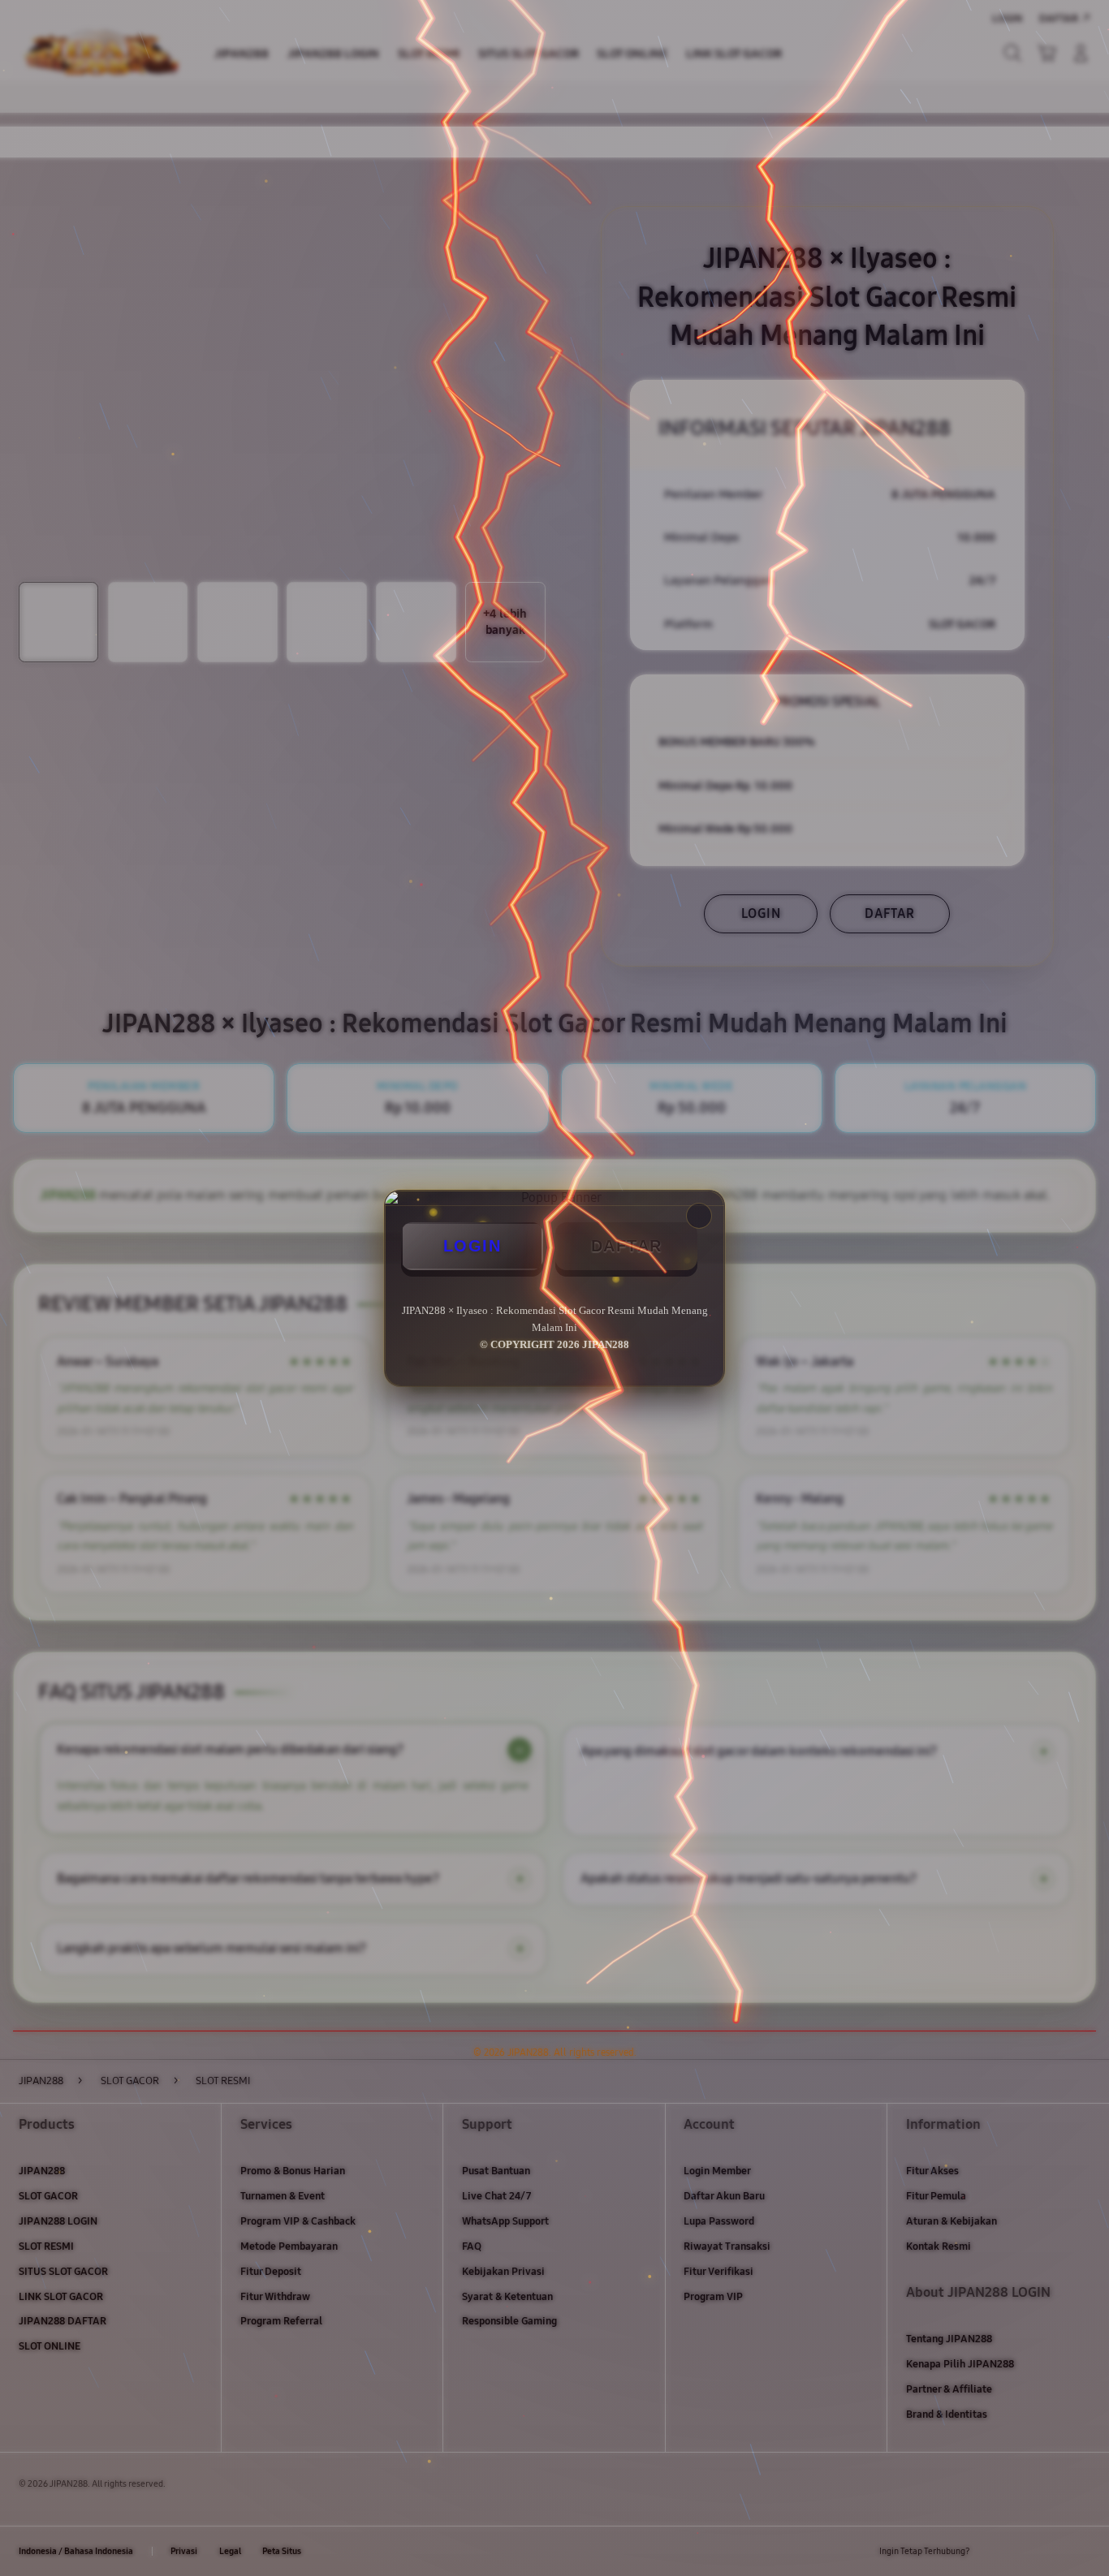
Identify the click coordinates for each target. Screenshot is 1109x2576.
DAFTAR (627, 1246)
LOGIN (473, 1246)
